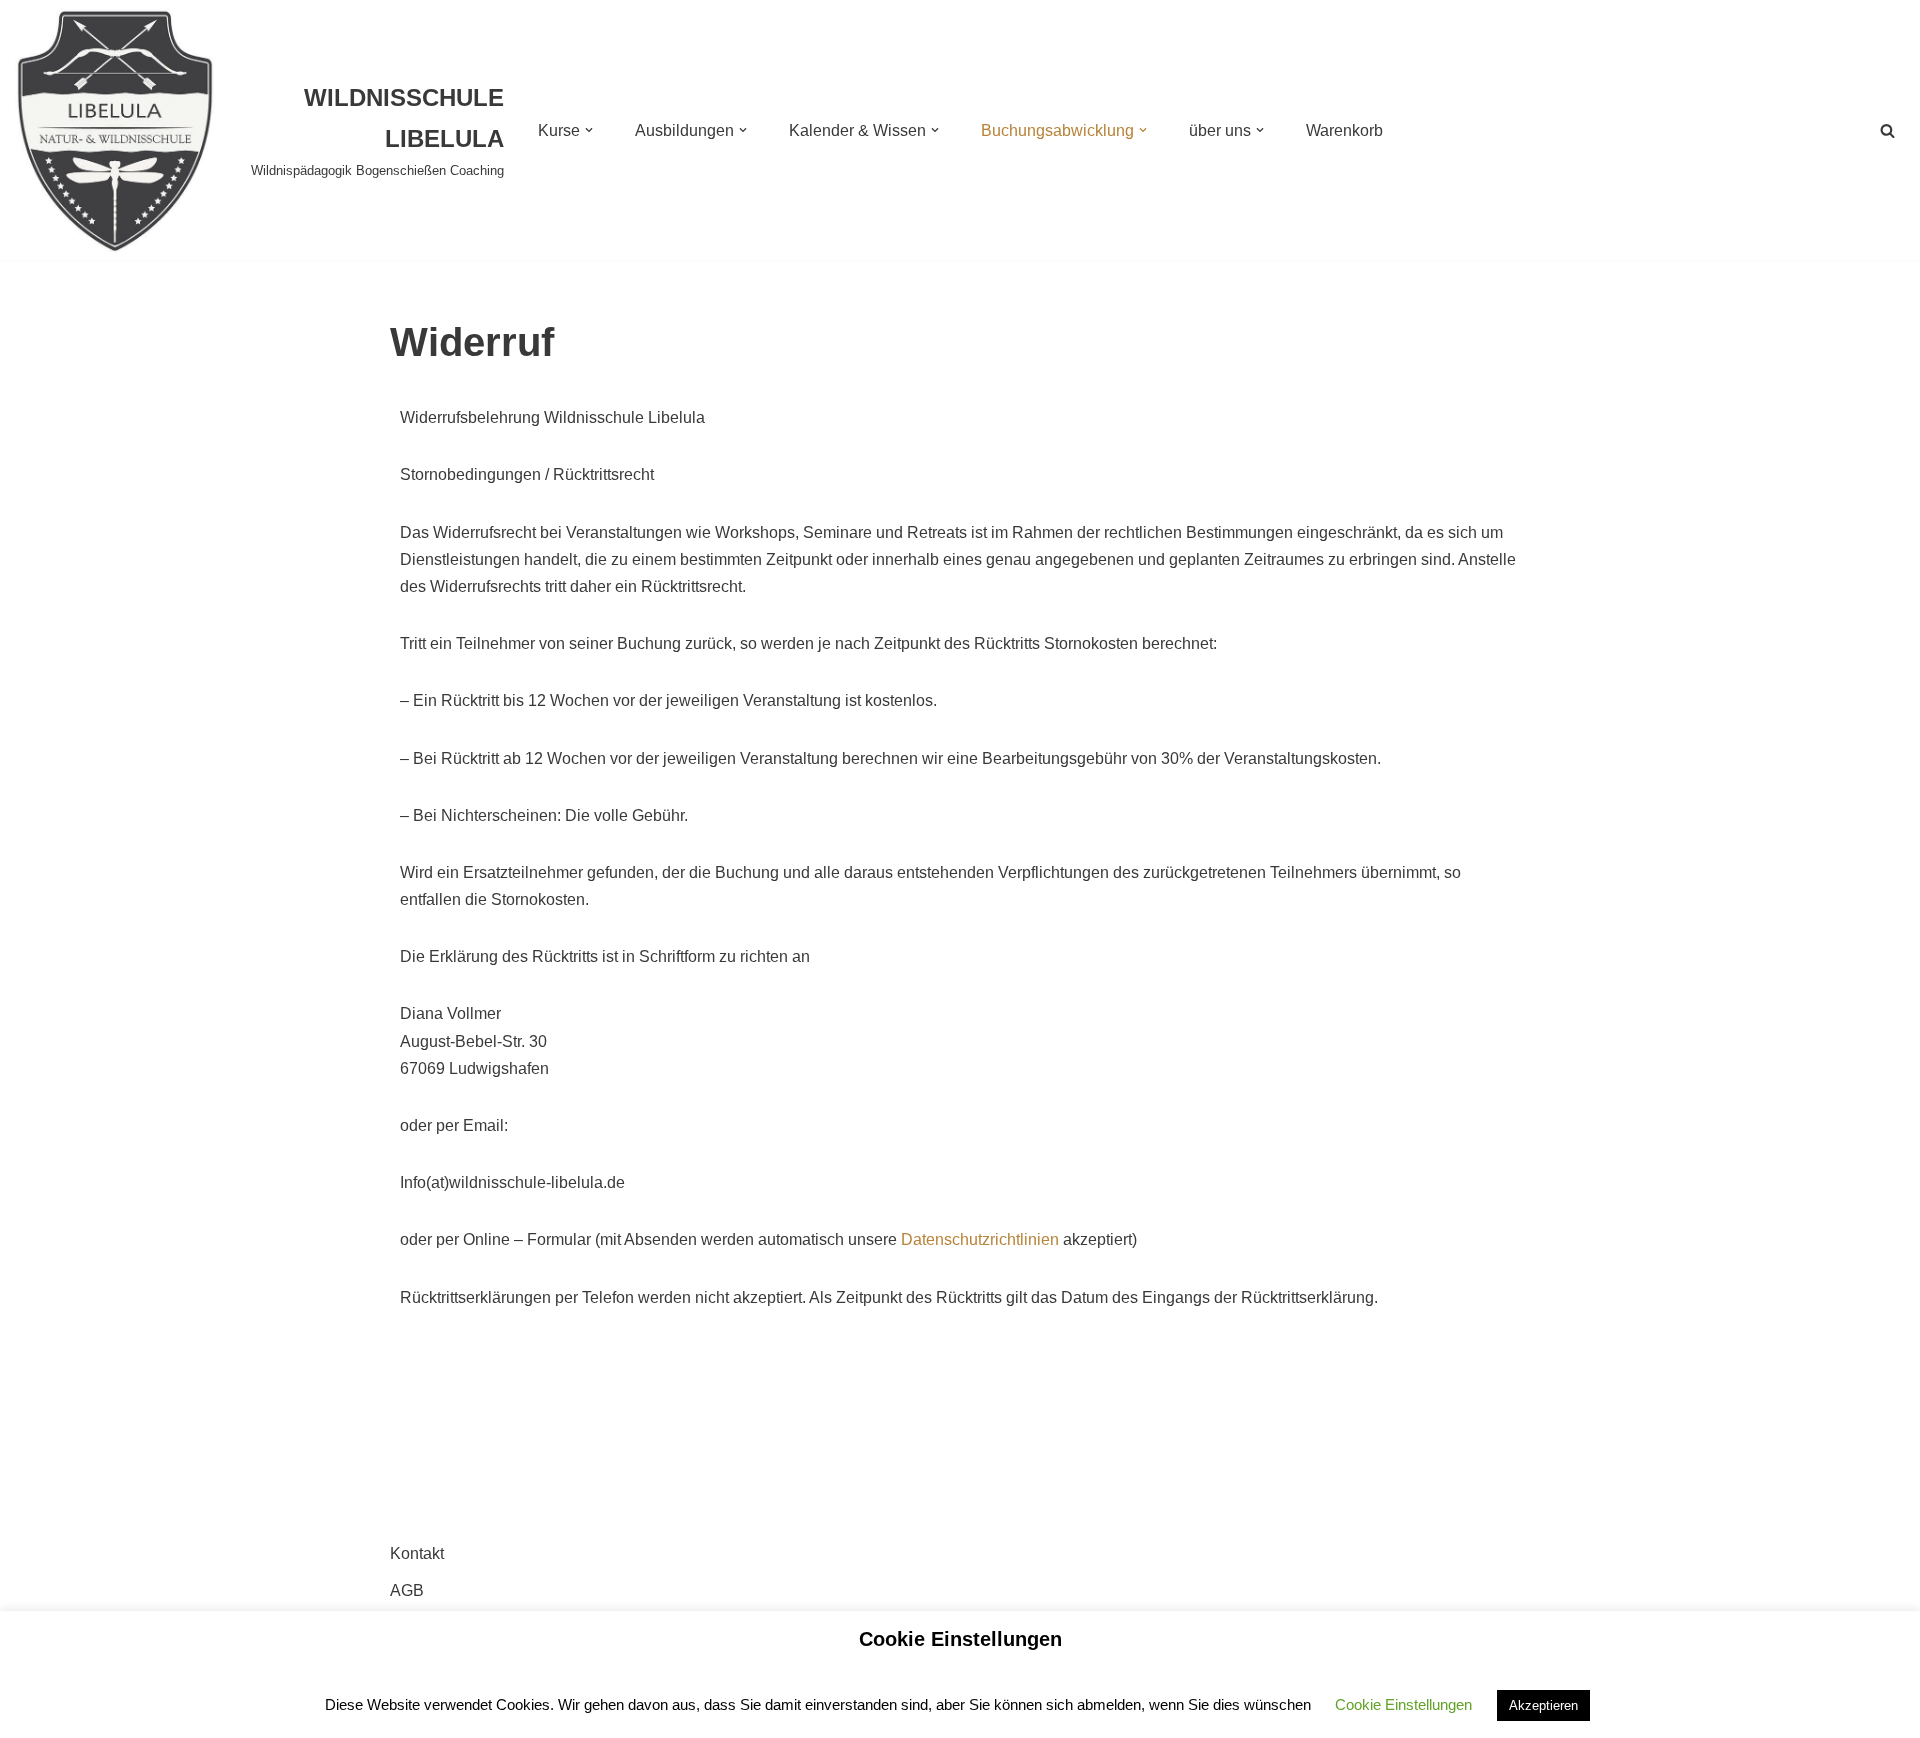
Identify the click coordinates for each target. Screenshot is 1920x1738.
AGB (407, 1590)
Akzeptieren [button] (1543, 1705)
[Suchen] (1887, 130)
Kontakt (417, 1553)
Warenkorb (1344, 130)
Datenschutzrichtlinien (980, 1239)
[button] (589, 130)
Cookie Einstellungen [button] (1403, 1704)
